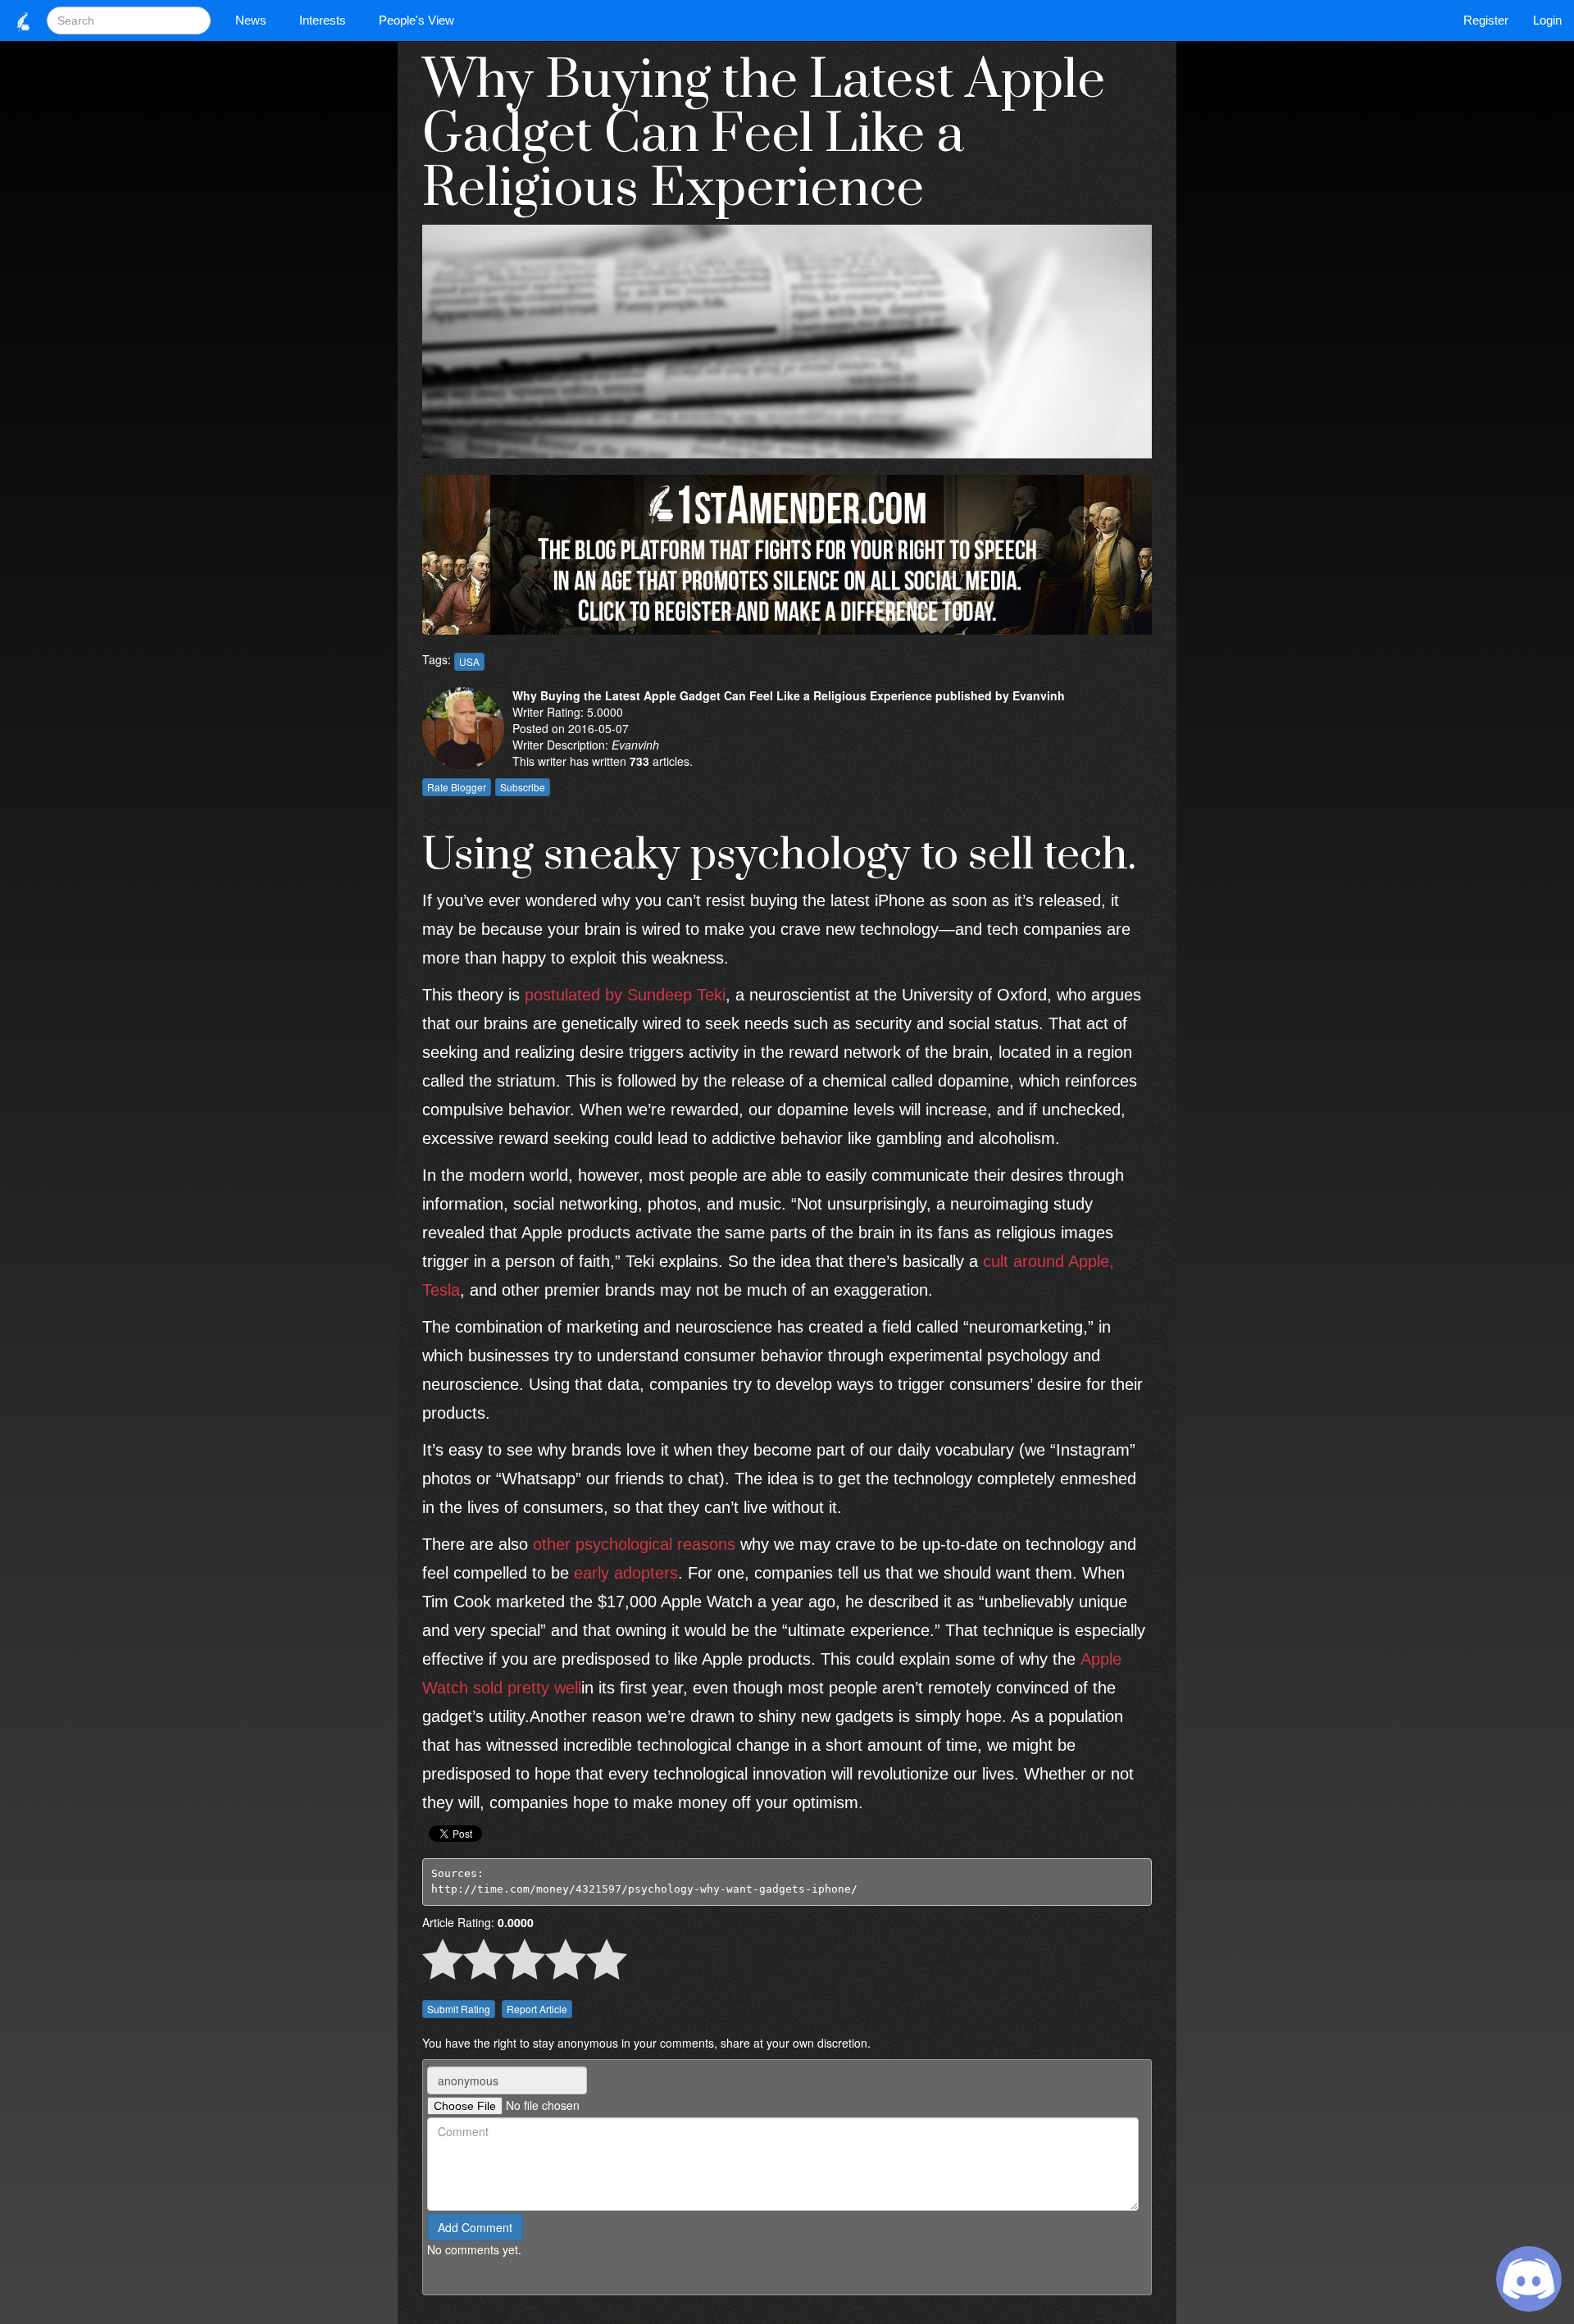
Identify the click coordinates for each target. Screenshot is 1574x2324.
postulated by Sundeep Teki (625, 995)
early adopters (626, 1573)
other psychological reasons (634, 1544)
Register (1486, 20)
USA (469, 661)
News (251, 20)
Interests (323, 20)
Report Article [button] (537, 2009)
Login (1547, 20)
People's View (416, 20)
